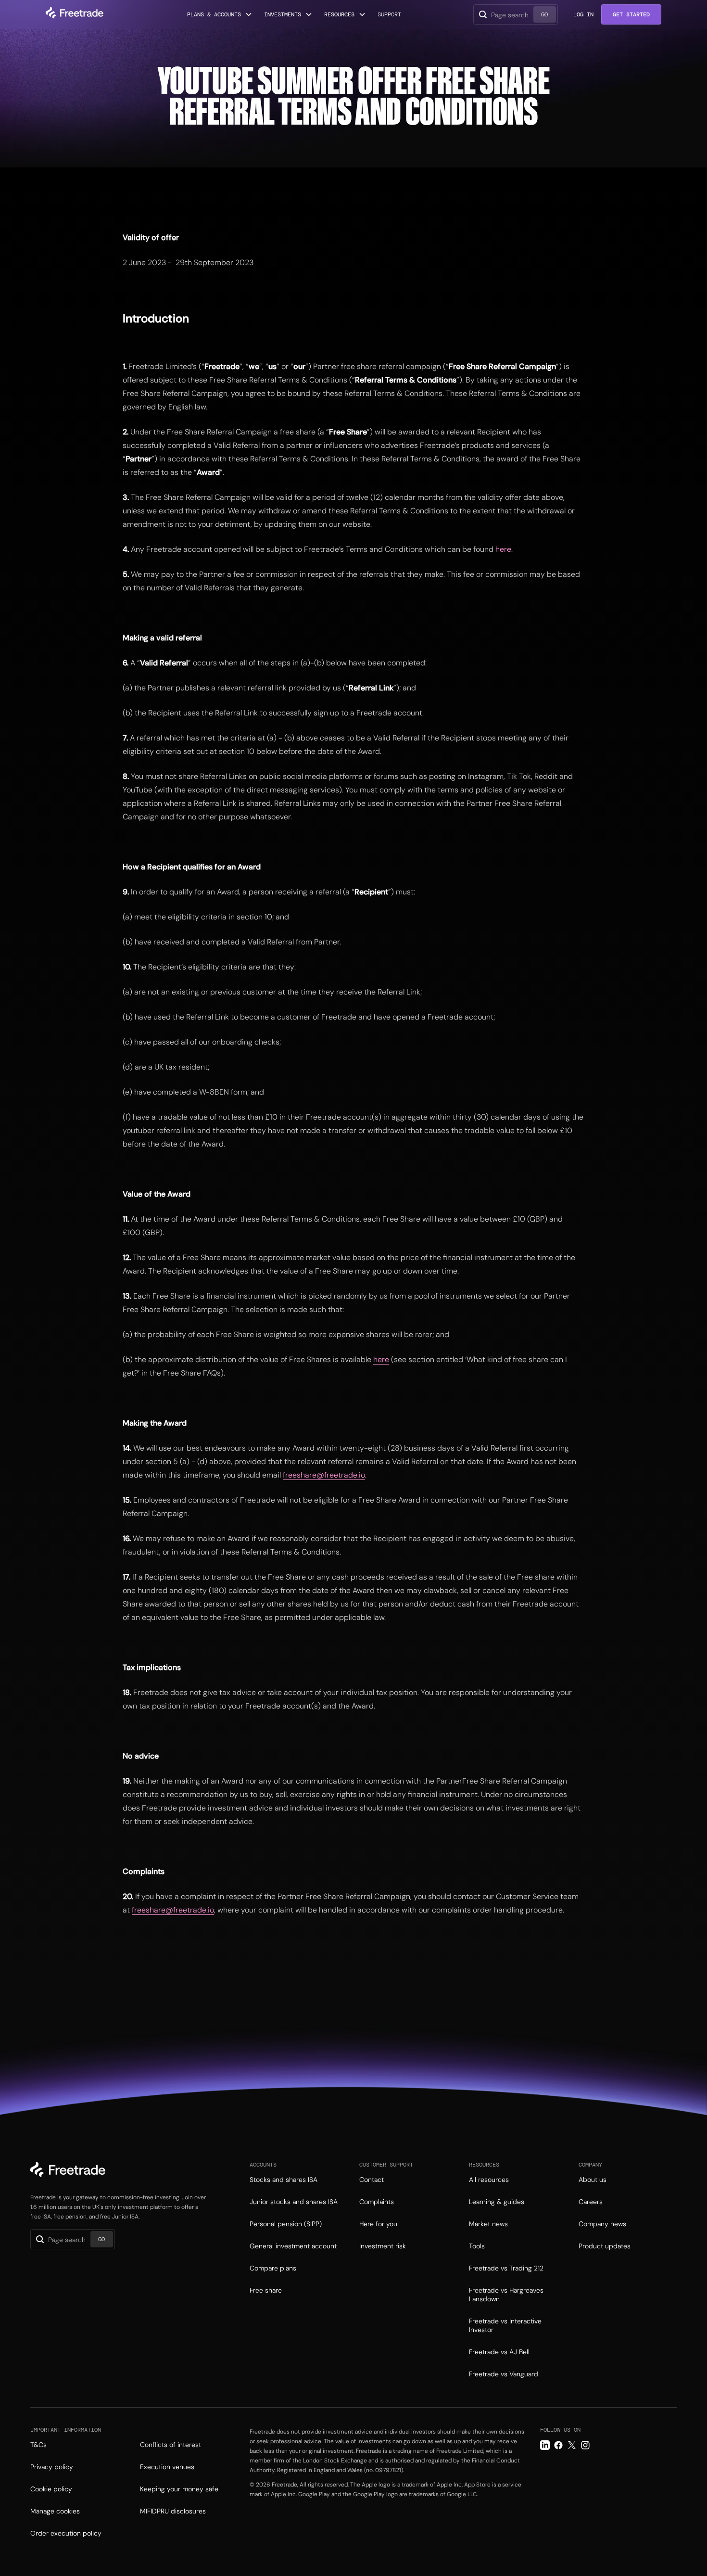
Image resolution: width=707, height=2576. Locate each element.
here (503, 549)
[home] (75, 14)
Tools (477, 2246)
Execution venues (167, 2467)
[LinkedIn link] (545, 2445)
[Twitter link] (572, 2445)
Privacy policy (52, 2467)
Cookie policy (51, 2489)
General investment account (293, 2246)
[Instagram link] (585, 2445)
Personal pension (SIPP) (286, 2224)
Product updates (605, 2246)
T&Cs (38, 2445)
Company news (602, 2224)
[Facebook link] (558, 2445)
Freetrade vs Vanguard (504, 2374)
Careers (591, 2202)
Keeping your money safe (179, 2489)
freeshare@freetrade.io (324, 1475)
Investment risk (383, 2246)
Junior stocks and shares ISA (294, 2202)
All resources (489, 2180)
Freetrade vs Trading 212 (506, 2268)
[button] (220, 14)
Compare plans (273, 2268)
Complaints (377, 2202)
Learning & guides (497, 2202)
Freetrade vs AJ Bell (499, 2352)
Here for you (378, 2224)
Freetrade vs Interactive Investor (505, 2325)
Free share (266, 2290)
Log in (583, 14)
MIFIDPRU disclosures (173, 2511)
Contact (372, 2180)
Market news (488, 2224)
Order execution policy (66, 2533)
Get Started (631, 14)
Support (389, 14)
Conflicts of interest (170, 2445)
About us (593, 2180)
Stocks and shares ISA (284, 2180)
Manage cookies (55, 2511)
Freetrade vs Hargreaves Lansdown (506, 2295)
